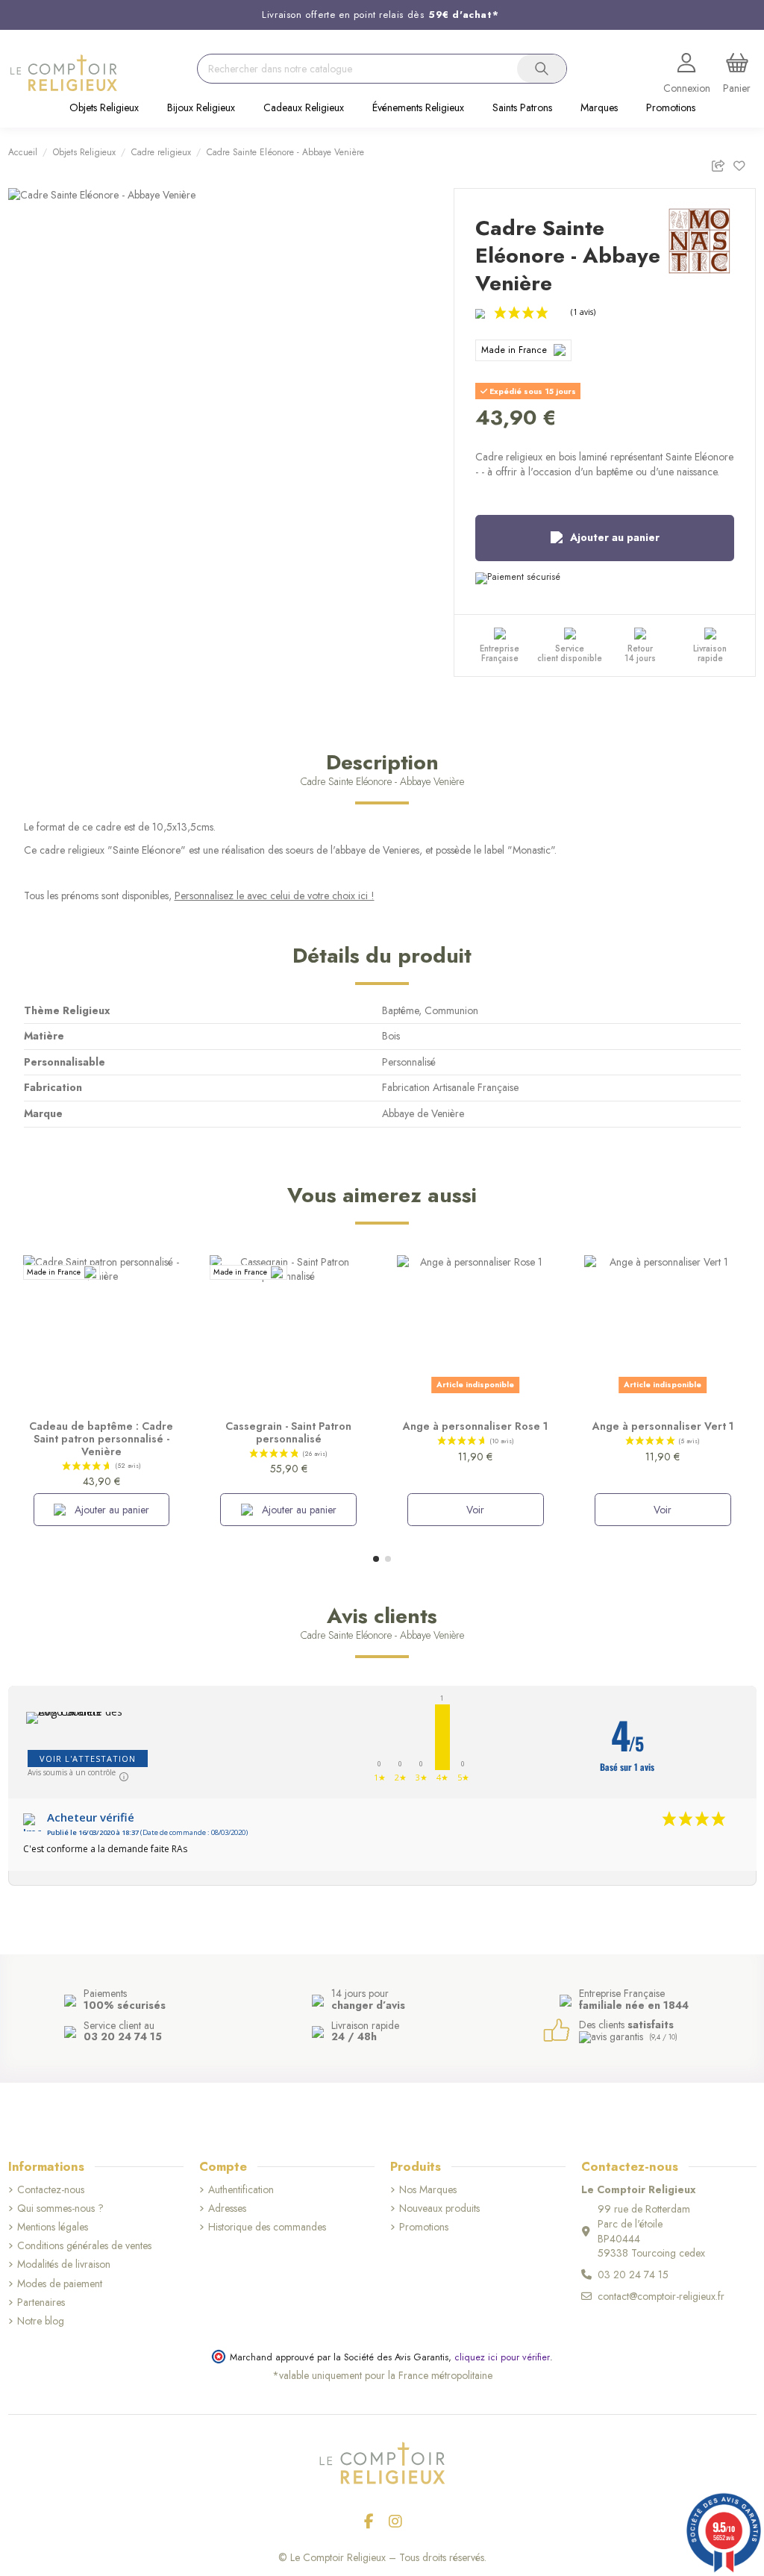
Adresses (227, 2208)
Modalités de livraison (64, 2264)
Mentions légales (53, 2227)
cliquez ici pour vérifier (502, 2357)
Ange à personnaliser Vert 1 (663, 1426)
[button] (104, 109)
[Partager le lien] (722, 163)
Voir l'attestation (88, 1759)
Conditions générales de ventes (84, 2246)
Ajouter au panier (615, 537)
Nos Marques (428, 2190)
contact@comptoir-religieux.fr (661, 2296)
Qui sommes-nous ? (60, 2208)
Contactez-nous (51, 2190)
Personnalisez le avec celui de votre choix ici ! (275, 895)
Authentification (241, 2190)
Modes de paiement (60, 2284)
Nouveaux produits (439, 2208)
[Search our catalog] (542, 69)
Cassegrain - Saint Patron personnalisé (288, 1432)
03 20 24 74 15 (633, 2275)
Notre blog (41, 2321)
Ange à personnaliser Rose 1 (475, 1426)
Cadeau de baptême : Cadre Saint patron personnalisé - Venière (101, 1439)
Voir (475, 1510)
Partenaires (41, 2303)
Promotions (424, 2227)
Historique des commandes (267, 2227)
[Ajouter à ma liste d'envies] (744, 163)
